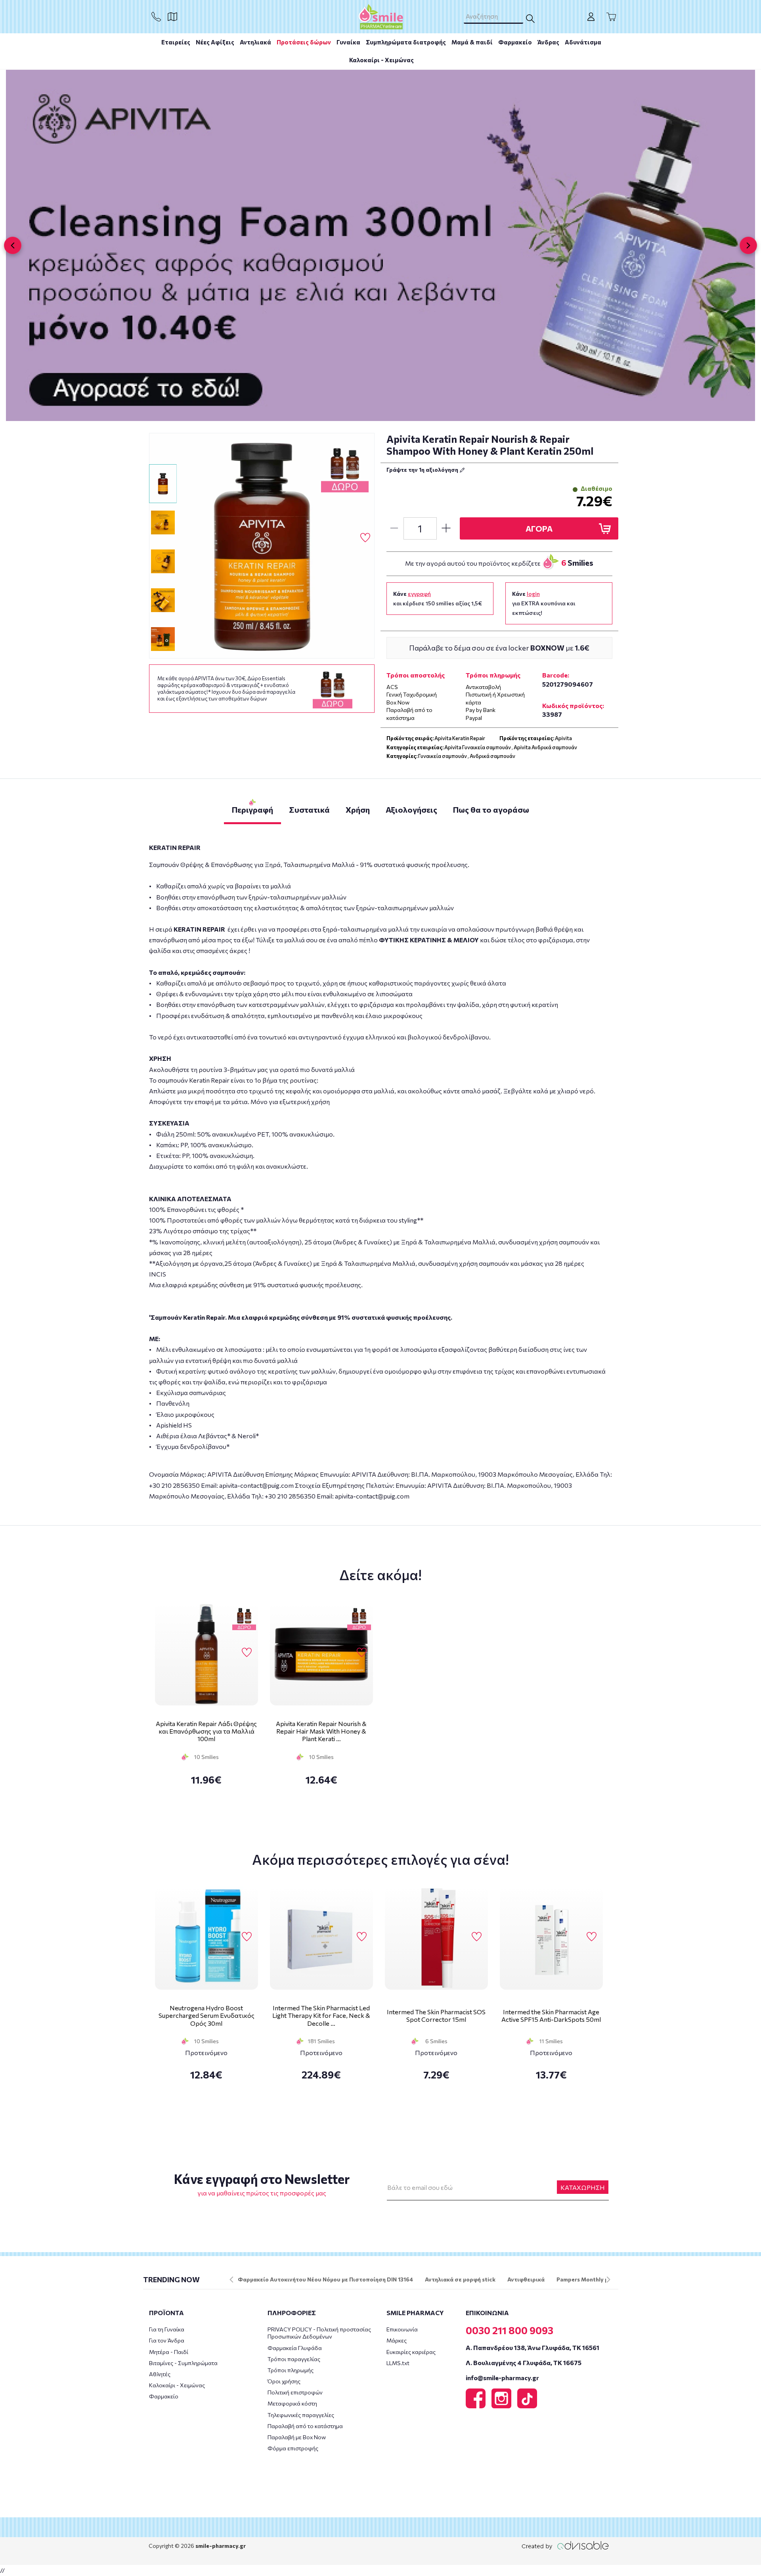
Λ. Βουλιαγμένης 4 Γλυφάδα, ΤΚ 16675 (524, 2363)
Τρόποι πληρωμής (291, 2370)
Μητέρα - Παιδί (169, 2352)
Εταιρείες (176, 42)
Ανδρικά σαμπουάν (492, 756)
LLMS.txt (398, 2363)
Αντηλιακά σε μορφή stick (460, 2279)
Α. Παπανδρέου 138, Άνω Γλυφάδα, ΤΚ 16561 (533, 2347)
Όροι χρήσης (284, 2381)
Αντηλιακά (255, 42)
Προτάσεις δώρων (304, 42)
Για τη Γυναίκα (167, 2329)
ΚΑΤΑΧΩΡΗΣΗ (583, 2187)
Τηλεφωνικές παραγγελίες (301, 2415)
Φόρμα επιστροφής (293, 2448)
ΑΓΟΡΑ (539, 528)
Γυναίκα (348, 42)
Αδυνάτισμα (583, 42)
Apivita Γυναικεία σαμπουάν (478, 747)
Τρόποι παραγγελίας (294, 2359)
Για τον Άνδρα (167, 2340)
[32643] (262, 546)
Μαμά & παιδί (472, 42)
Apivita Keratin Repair (460, 738)
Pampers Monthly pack (587, 2279)
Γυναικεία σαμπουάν (443, 756)
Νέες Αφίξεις (215, 42)
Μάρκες (397, 2340)
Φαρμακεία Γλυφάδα (295, 2348)
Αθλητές (160, 2374)
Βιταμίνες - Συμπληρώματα (183, 2363)
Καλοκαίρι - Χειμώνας (381, 60)
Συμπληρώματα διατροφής (406, 42)
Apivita (563, 738)
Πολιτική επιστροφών (295, 2392)
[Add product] (446, 528)
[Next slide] (748, 245)
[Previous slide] (13, 245)
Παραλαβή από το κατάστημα (305, 2426)
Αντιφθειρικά (526, 2279)
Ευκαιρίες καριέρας (411, 2352)
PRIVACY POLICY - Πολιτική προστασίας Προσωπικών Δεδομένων (319, 2333)
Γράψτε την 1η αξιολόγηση (423, 470)
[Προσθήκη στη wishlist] (247, 1653)
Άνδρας (548, 42)
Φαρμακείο (515, 42)
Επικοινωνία (402, 2329)
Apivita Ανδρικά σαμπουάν (545, 747)
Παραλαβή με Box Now (297, 2437)
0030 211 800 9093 (510, 2330)
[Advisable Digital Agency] (565, 2545)
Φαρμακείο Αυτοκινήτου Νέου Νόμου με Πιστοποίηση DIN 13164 (325, 2279)
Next (608, 2279)
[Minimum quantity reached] (394, 528)
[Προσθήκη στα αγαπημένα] (365, 538)
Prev (231, 2279)
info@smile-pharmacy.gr (502, 2378)
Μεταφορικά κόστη (292, 2403)
